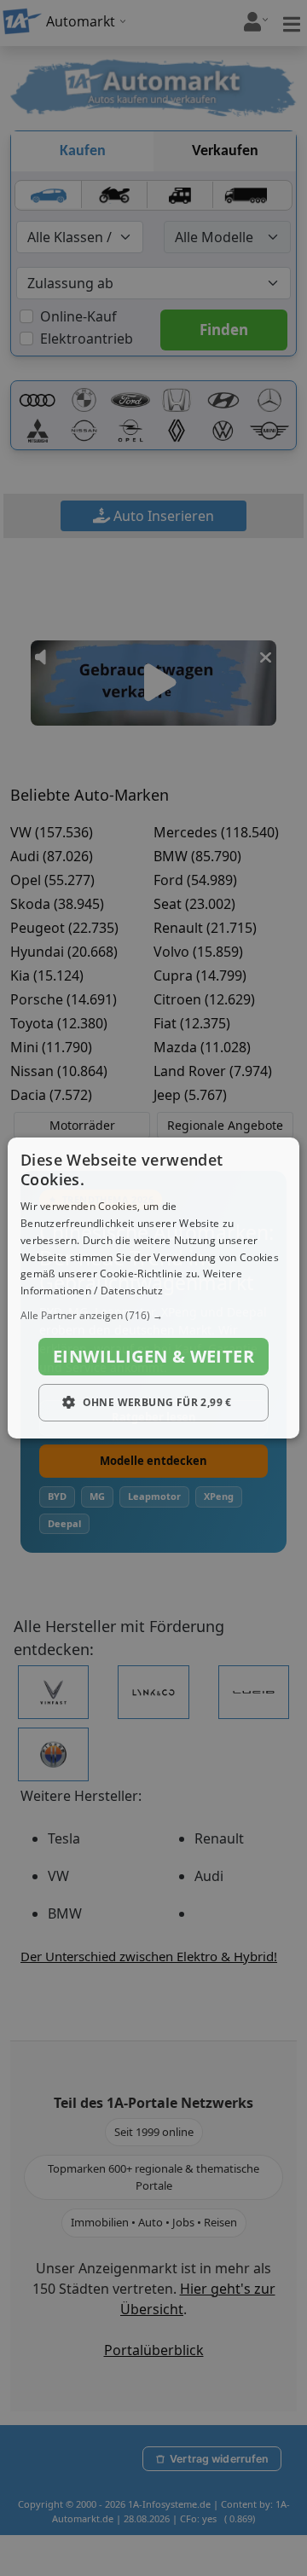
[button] (153, 1316)
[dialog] (153, 1288)
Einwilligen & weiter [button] (153, 1356)
